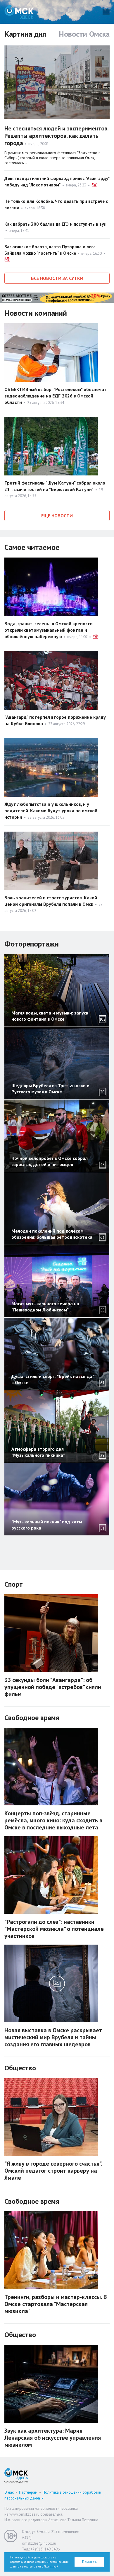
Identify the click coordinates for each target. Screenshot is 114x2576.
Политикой (51, 2566)
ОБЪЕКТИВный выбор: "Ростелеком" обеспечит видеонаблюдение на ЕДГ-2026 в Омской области (56, 396)
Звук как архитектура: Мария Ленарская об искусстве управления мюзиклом (53, 2438)
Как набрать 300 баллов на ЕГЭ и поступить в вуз (55, 224)
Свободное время (32, 1718)
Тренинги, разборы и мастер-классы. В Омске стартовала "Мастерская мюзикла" (56, 2304)
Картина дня (25, 34)
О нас (9, 2492)
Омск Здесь (19, 12)
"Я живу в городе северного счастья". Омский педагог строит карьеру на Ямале (53, 2171)
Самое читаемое (32, 547)
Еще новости (57, 516)
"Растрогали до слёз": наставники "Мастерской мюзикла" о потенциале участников (54, 1929)
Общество (20, 2068)
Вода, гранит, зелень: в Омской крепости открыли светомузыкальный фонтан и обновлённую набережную (49, 630)
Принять (89, 2562)
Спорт (14, 1584)
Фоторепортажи (32, 944)
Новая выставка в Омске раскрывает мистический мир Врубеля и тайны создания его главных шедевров (53, 2037)
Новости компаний (36, 313)
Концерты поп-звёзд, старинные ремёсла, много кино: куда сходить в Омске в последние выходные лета (53, 1820)
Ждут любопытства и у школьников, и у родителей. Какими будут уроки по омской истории (51, 810)
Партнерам (28, 2492)
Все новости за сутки (57, 278)
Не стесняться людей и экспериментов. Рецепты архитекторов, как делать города (56, 136)
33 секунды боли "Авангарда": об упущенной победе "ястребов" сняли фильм (53, 1687)
